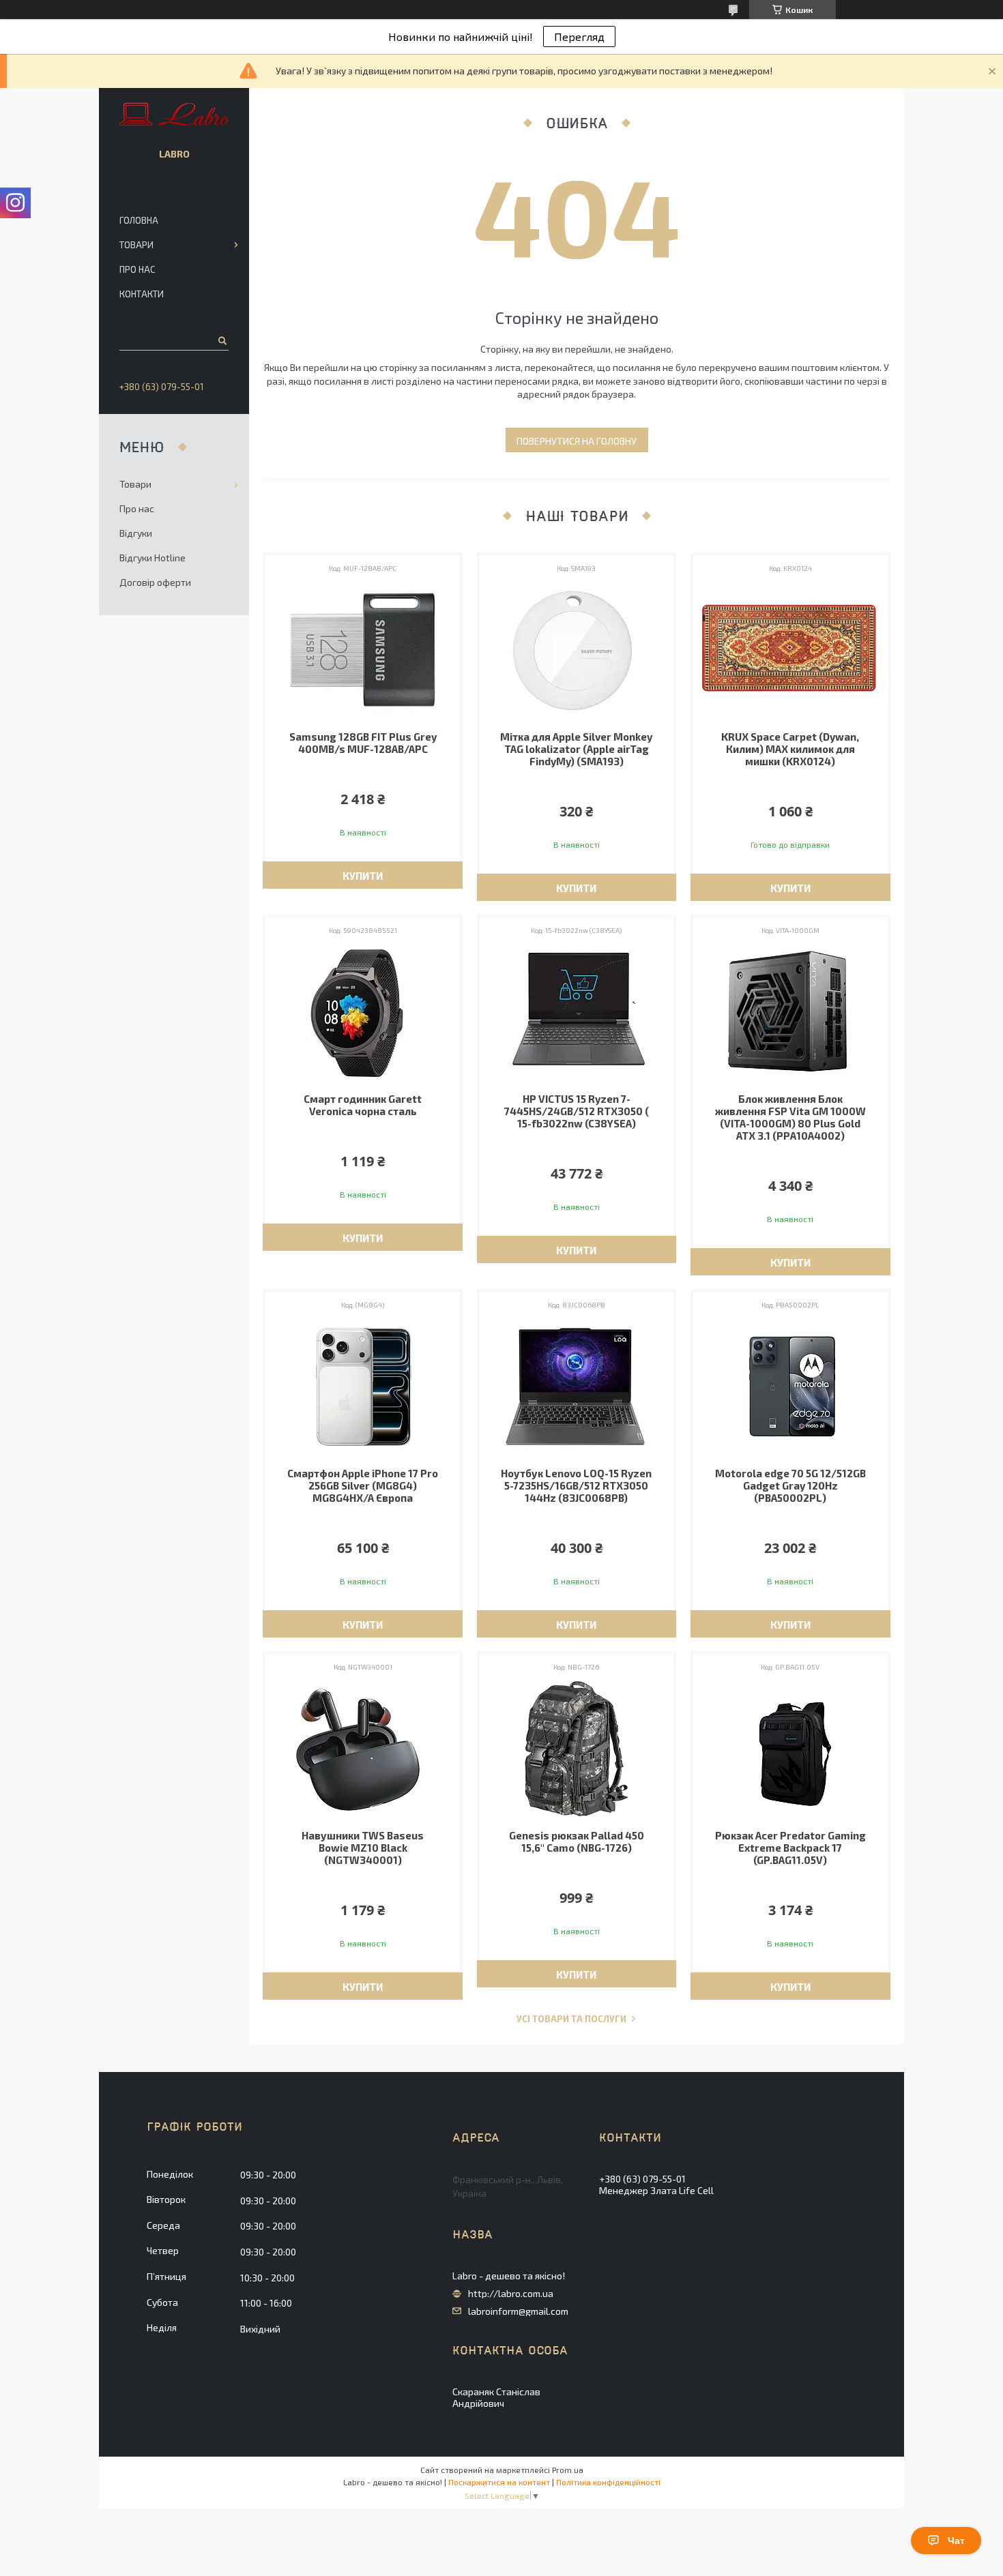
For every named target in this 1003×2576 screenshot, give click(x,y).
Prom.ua (568, 2470)
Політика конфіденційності (608, 2482)
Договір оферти (155, 582)
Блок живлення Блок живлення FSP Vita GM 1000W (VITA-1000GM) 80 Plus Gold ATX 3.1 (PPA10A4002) (790, 1117)
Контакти (142, 294)
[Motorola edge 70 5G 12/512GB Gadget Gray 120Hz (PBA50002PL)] (790, 1387)
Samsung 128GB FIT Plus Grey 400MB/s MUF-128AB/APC (363, 743)
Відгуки (136, 533)
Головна (139, 220)
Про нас (137, 269)
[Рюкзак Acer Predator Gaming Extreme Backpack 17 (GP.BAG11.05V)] (790, 1749)
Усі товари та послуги (571, 2019)
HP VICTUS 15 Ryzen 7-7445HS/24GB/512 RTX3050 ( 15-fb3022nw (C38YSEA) (577, 1111)
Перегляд (579, 36)
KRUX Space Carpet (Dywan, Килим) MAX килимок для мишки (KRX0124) (790, 749)
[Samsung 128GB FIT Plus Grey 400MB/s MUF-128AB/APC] (363, 650)
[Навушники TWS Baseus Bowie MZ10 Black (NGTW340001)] (363, 1749)
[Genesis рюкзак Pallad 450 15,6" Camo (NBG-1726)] (577, 1749)
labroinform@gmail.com (518, 2311)
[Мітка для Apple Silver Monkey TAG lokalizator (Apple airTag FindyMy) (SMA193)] (577, 650)
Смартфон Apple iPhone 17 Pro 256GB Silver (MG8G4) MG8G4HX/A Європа (363, 1485)
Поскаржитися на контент (499, 2482)
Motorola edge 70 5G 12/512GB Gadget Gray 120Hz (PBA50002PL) (790, 1485)
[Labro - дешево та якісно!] (174, 115)
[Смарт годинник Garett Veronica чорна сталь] (363, 1012)
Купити (363, 876)
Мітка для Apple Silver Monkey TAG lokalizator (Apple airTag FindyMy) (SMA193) (576, 749)
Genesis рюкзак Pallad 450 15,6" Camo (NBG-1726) (577, 1841)
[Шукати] (221, 340)
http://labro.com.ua (511, 2294)
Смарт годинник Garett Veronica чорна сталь (363, 1105)
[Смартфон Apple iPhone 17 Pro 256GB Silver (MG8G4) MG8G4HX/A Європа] (363, 1387)
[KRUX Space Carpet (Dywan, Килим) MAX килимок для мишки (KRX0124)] (790, 650)
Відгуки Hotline (152, 558)
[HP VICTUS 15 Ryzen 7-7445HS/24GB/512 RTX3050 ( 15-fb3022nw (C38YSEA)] (577, 1012)
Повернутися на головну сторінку (577, 444)
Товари (136, 245)
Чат (956, 2541)
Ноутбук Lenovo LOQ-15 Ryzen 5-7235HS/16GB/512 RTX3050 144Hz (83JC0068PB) (576, 1485)
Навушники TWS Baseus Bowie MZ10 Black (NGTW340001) (363, 1848)
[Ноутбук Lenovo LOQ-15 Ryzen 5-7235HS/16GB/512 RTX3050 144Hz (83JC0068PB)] (577, 1387)
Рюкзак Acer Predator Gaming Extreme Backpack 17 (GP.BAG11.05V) (790, 1848)
